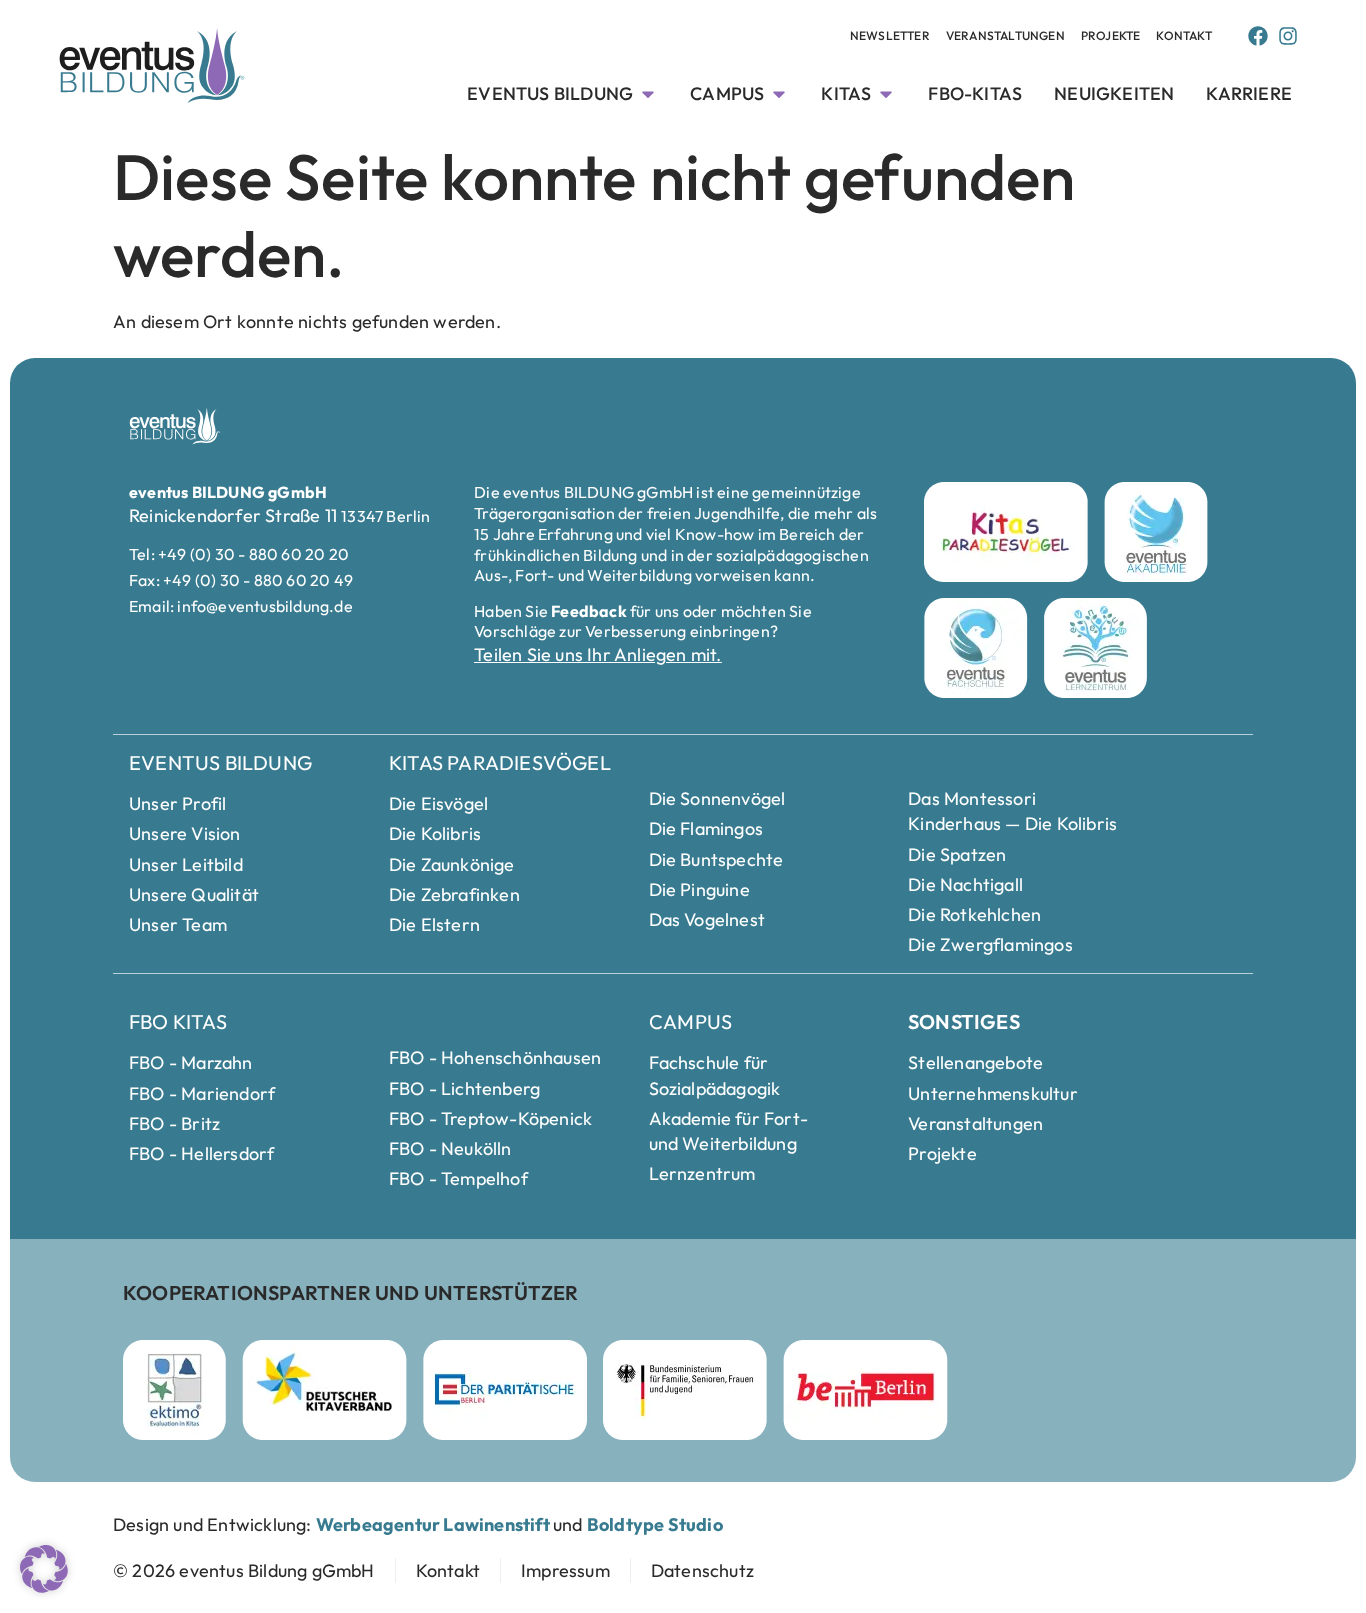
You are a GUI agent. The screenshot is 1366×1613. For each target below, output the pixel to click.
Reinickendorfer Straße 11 (235, 515)
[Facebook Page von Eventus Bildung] (1258, 36)
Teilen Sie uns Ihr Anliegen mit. (597, 654)
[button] (44, 1569)
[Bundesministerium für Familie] (685, 1390)
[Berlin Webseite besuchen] (865, 1390)
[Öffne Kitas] (886, 93)
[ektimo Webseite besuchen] (174, 1390)
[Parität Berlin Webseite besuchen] (505, 1390)
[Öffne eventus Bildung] (648, 93)
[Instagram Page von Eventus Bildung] (1288, 36)
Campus (690, 1021)
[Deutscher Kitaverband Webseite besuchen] (324, 1390)
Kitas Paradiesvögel (500, 762)
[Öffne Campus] (779, 93)
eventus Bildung (220, 762)
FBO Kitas (178, 1021)
